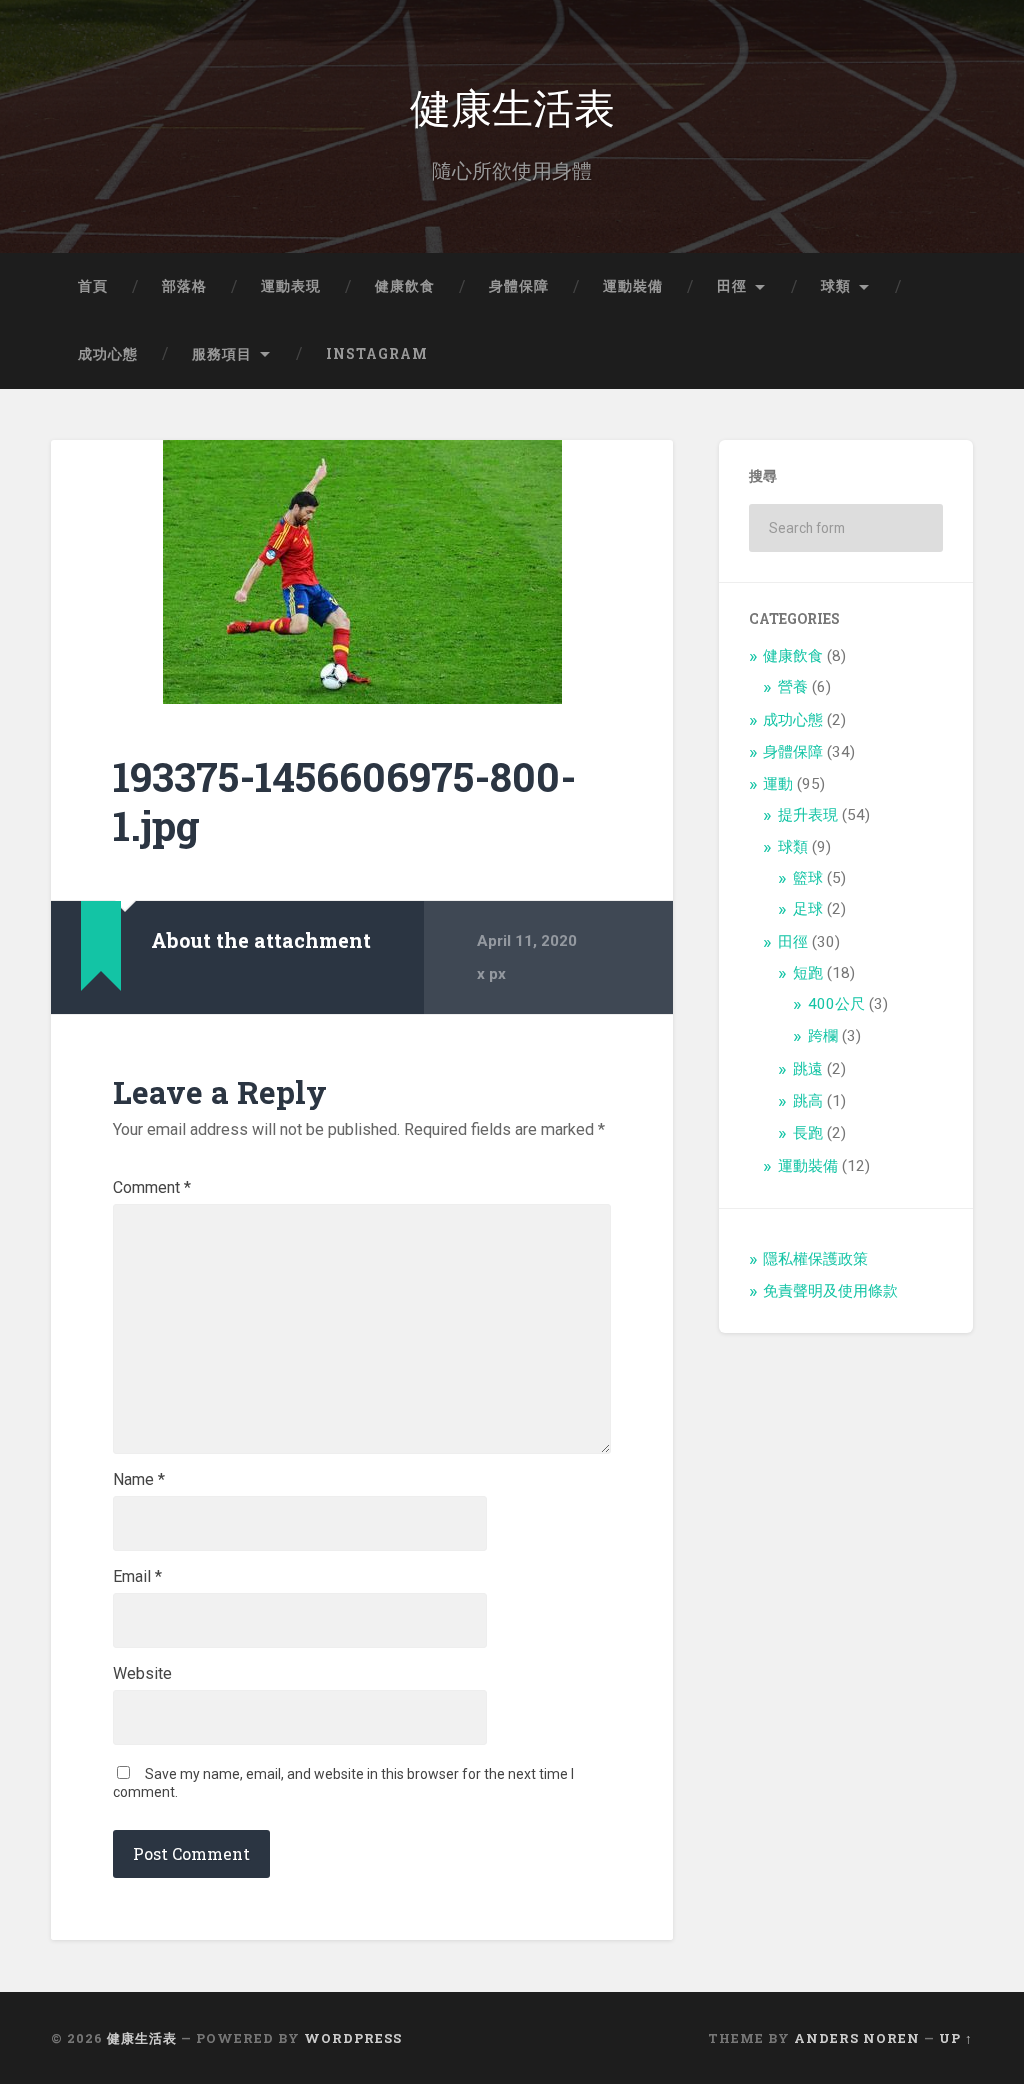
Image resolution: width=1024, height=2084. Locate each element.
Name (139, 1480)
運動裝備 (633, 286)
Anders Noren (857, 2038)
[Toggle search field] (939, 355)
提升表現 (808, 815)
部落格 (184, 286)
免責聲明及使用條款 (830, 1291)
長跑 (808, 1133)
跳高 (808, 1101)
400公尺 (836, 1004)
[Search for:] (845, 528)
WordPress (353, 2038)
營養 (793, 687)
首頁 (93, 286)
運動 (778, 784)
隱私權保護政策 (815, 1259)
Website (142, 1674)
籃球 (808, 878)
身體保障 (519, 286)
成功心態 (108, 354)
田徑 (732, 286)
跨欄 (823, 1036)
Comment (152, 1188)
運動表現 (291, 286)
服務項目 (222, 354)
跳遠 (808, 1069)
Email (137, 1577)
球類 (836, 286)
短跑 (808, 973)
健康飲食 (405, 286)
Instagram (377, 354)
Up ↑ (956, 2038)
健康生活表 (512, 105)
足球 (808, 909)
